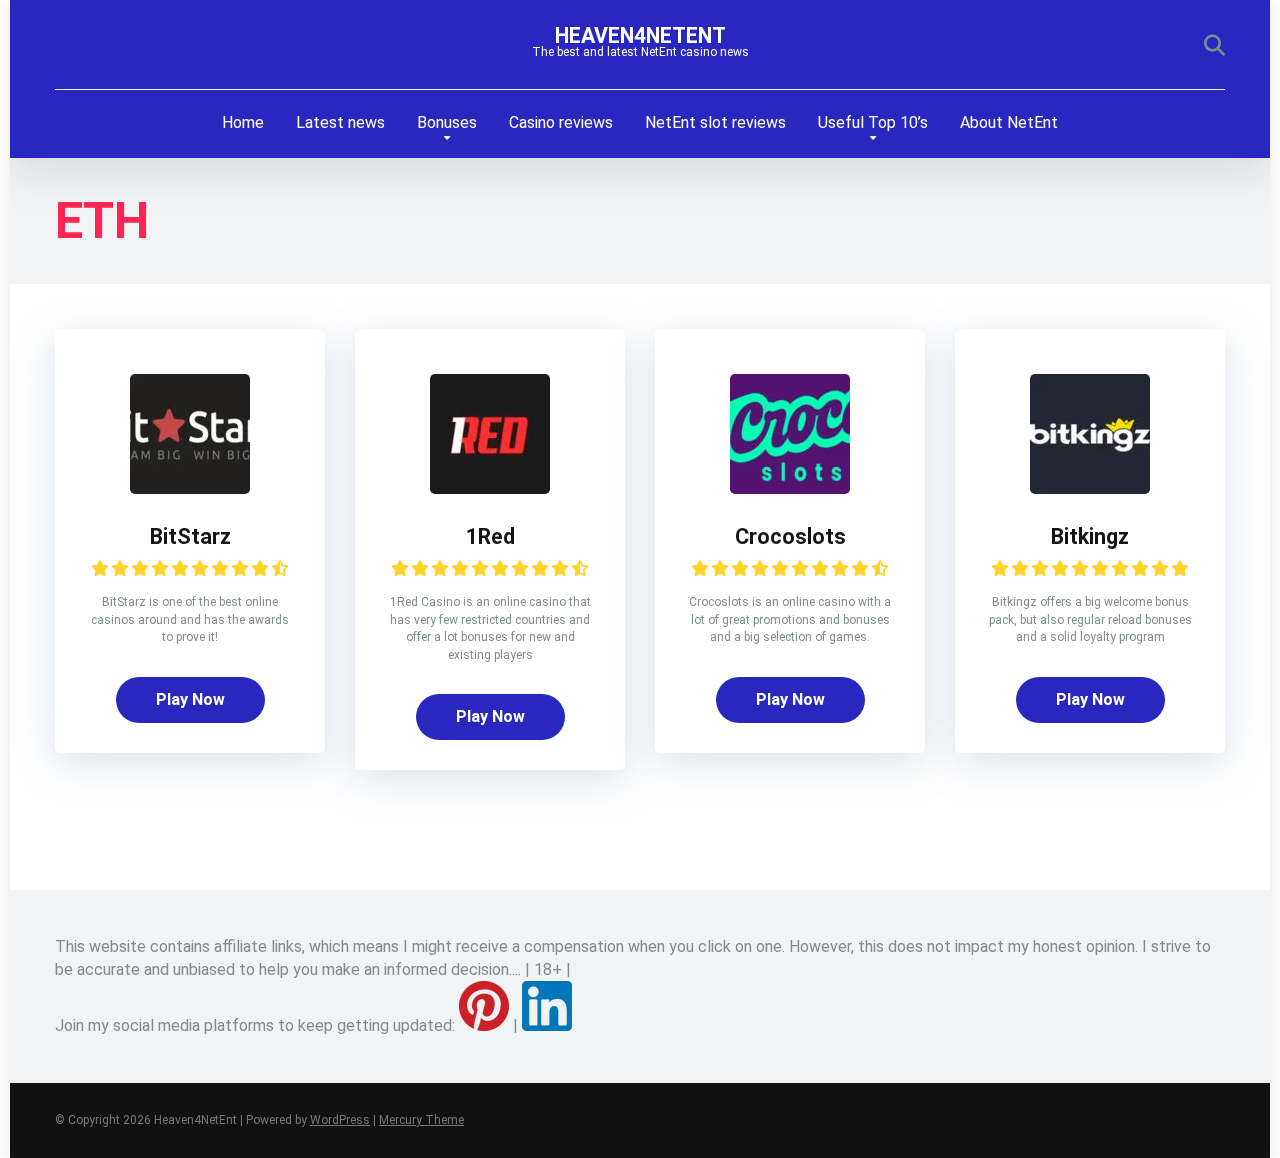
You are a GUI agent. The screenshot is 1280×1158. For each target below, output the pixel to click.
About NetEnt (1009, 122)
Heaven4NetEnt (640, 35)
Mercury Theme (421, 1120)
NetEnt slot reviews (715, 122)
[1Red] (490, 488)
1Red (490, 536)
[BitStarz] (190, 488)
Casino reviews (561, 122)
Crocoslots (790, 536)
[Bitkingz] (1090, 488)
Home (243, 122)
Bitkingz (1090, 536)
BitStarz (190, 536)
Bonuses (447, 122)
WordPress (340, 1120)
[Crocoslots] (790, 488)
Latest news (340, 122)
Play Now (190, 699)
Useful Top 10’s (873, 122)
